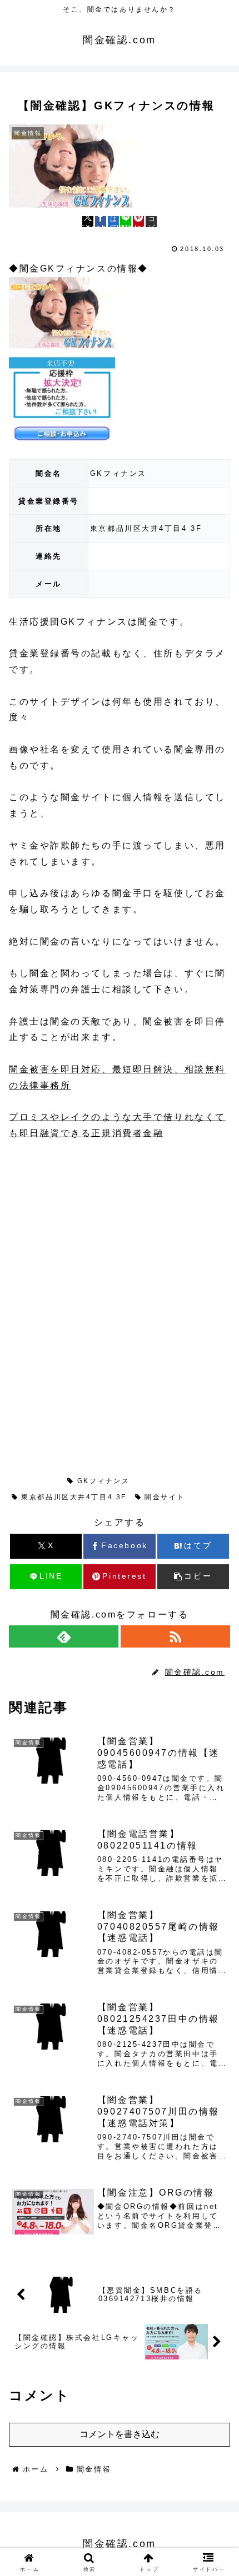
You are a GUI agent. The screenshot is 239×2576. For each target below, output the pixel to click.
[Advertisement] (92, 1227)
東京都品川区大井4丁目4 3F (74, 1497)
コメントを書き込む (120, 2434)
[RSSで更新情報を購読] (175, 1636)
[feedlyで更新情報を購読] (64, 1636)
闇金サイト (165, 1497)
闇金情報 (38, 1481)
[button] (151, 222)
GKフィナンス (104, 1481)
